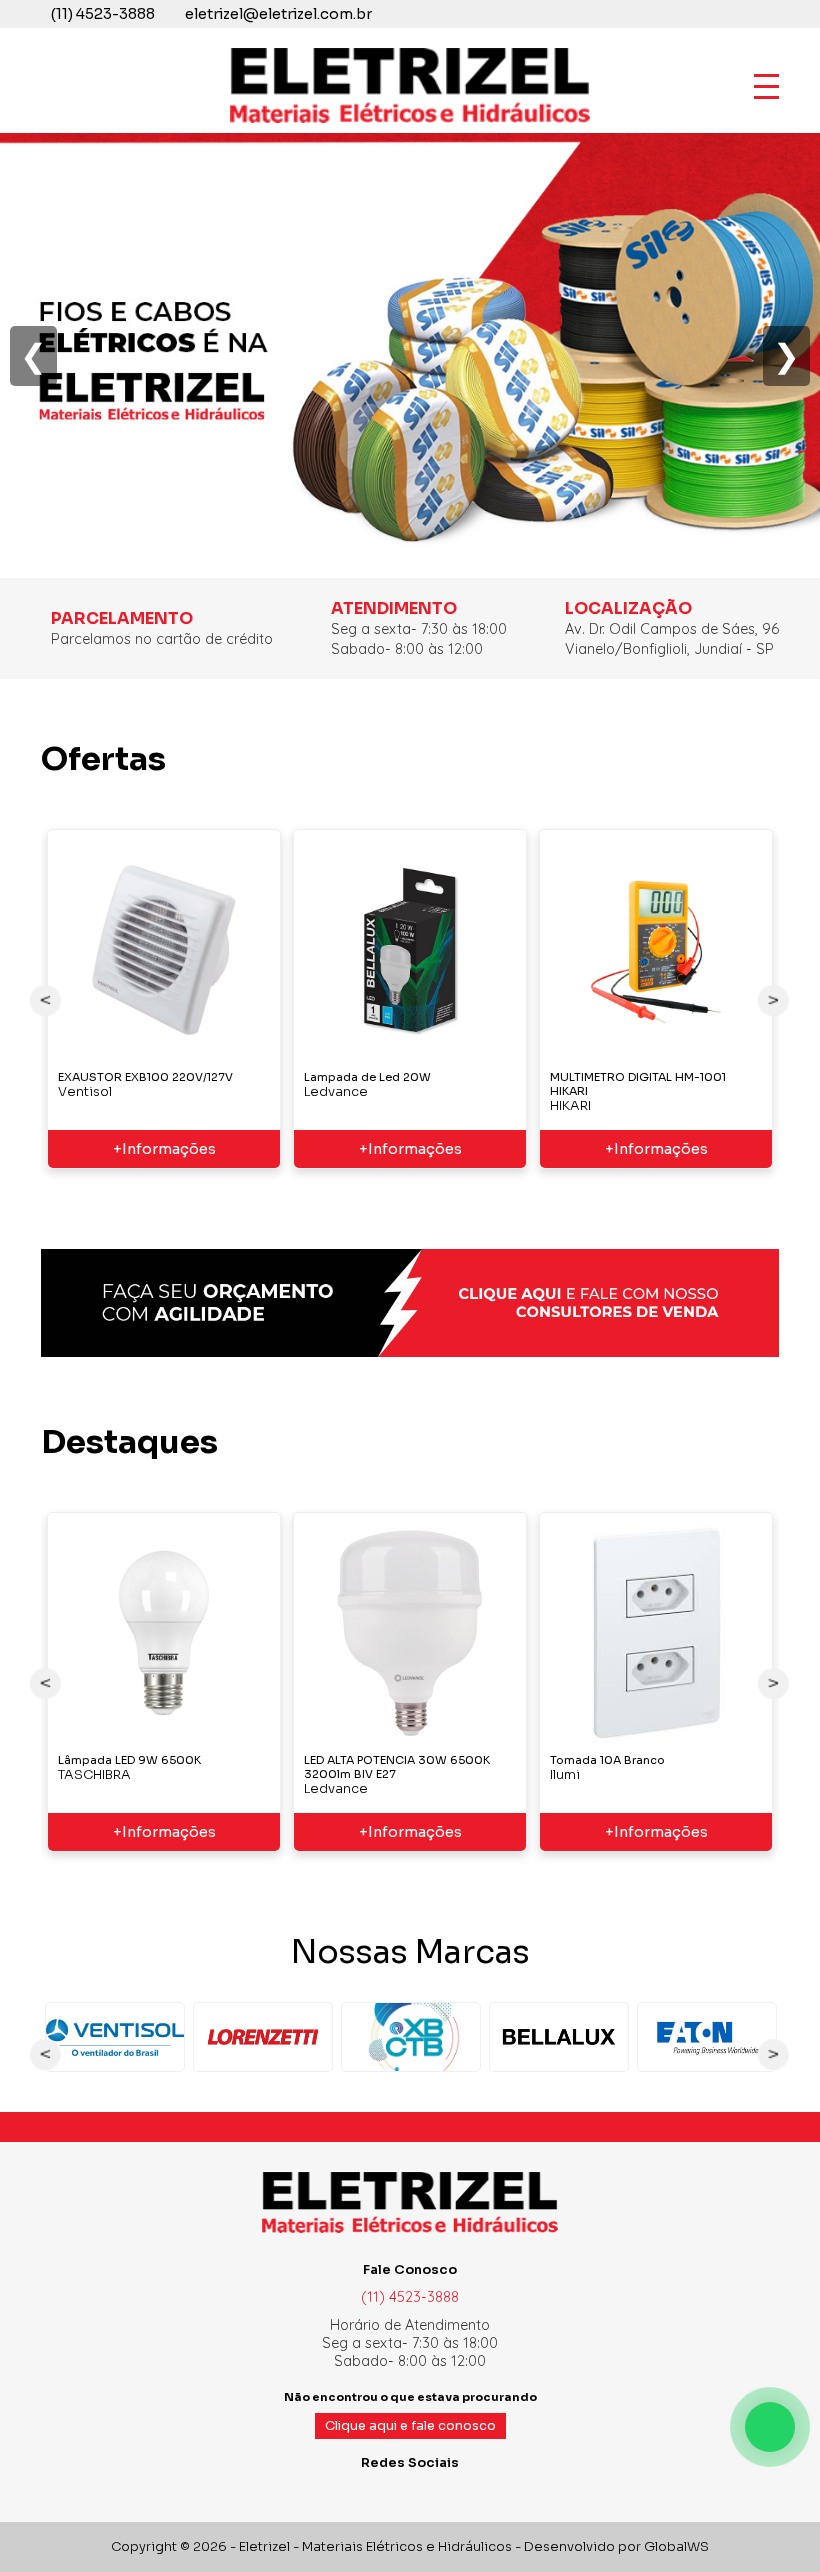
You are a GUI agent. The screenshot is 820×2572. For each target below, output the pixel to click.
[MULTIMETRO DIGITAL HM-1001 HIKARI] (656, 950)
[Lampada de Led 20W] (410, 950)
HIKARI (570, 1106)
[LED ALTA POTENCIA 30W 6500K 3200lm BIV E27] (410, 1633)
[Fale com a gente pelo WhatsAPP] (770, 2427)
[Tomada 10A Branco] (656, 1633)
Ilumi (565, 1775)
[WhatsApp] (434, 2491)
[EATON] (707, 2037)
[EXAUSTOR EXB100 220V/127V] (164, 950)
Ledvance (336, 1092)
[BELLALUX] (559, 2037)
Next (774, 1000)
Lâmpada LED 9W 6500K (129, 1760)
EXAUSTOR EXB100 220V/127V (145, 1077)
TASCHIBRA (94, 1775)
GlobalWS (676, 2547)
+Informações (164, 1149)
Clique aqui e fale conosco (410, 2426)
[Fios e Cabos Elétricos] (410, 567)
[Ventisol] (115, 2037)
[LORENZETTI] (263, 2037)
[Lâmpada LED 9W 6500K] (164, 1633)
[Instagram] (410, 2491)
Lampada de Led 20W (367, 1077)
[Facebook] (386, 2491)
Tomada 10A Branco (607, 1760)
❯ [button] (786, 356)
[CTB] (411, 2037)
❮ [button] (33, 356)
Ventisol (85, 1092)
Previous (46, 1000)
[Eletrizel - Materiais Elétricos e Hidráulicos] (410, 122)
